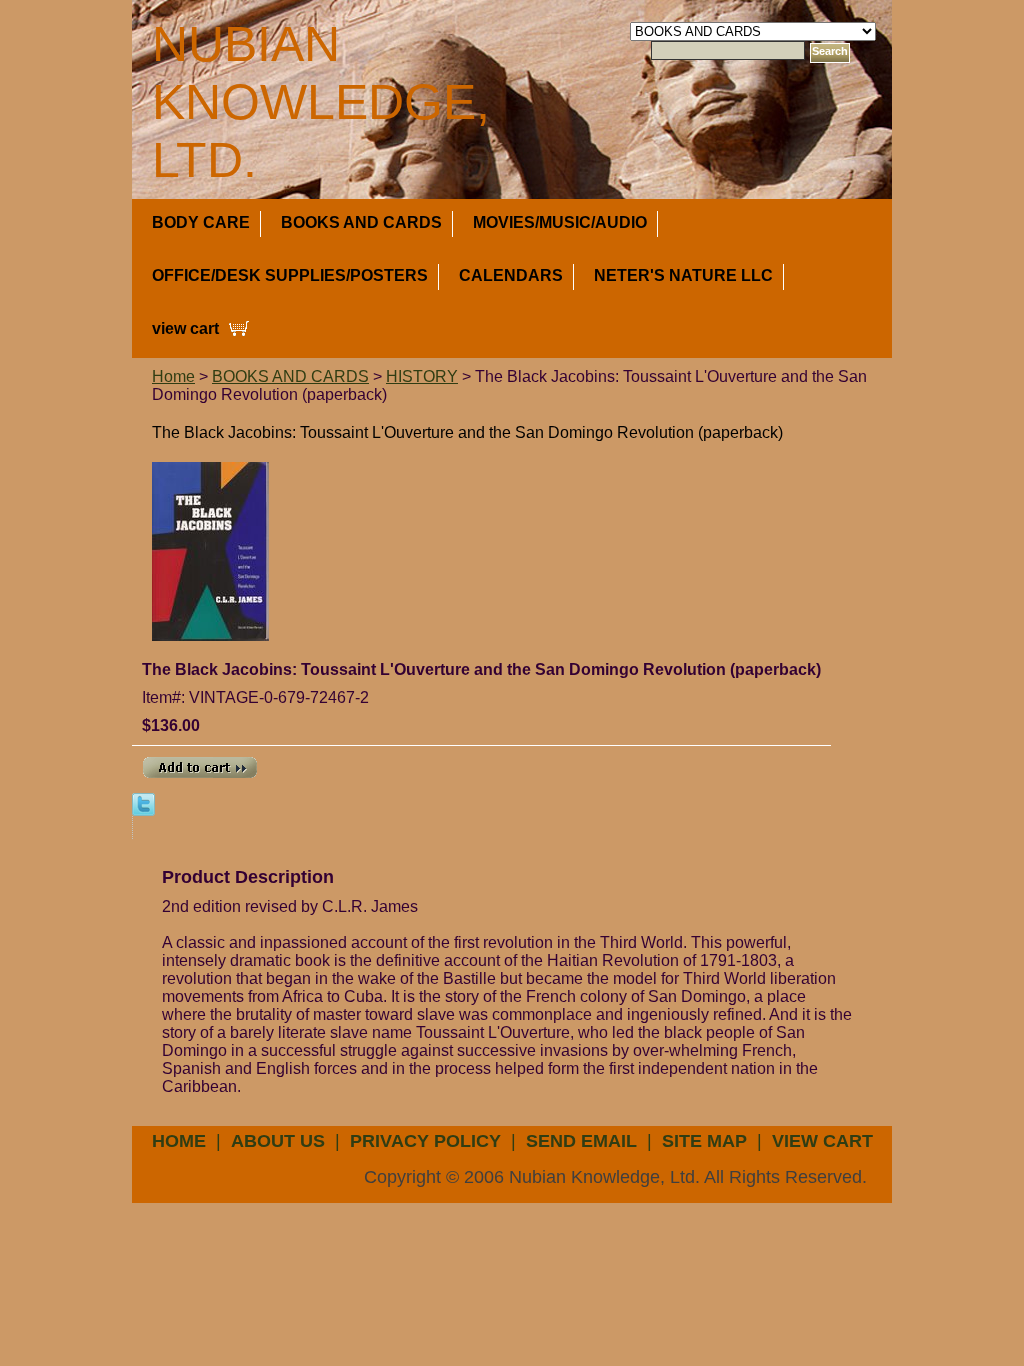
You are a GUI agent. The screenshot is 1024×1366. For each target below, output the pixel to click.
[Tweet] (143, 803)
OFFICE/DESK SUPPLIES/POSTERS (290, 275)
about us (278, 1141)
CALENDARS (511, 275)
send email (581, 1141)
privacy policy (425, 1141)
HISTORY (422, 376)
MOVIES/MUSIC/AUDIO (560, 222)
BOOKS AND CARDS (361, 222)
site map (704, 1141)
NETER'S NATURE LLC (683, 275)
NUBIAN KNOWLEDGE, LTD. (321, 102)
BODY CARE (201, 222)
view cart (185, 328)
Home (173, 376)
